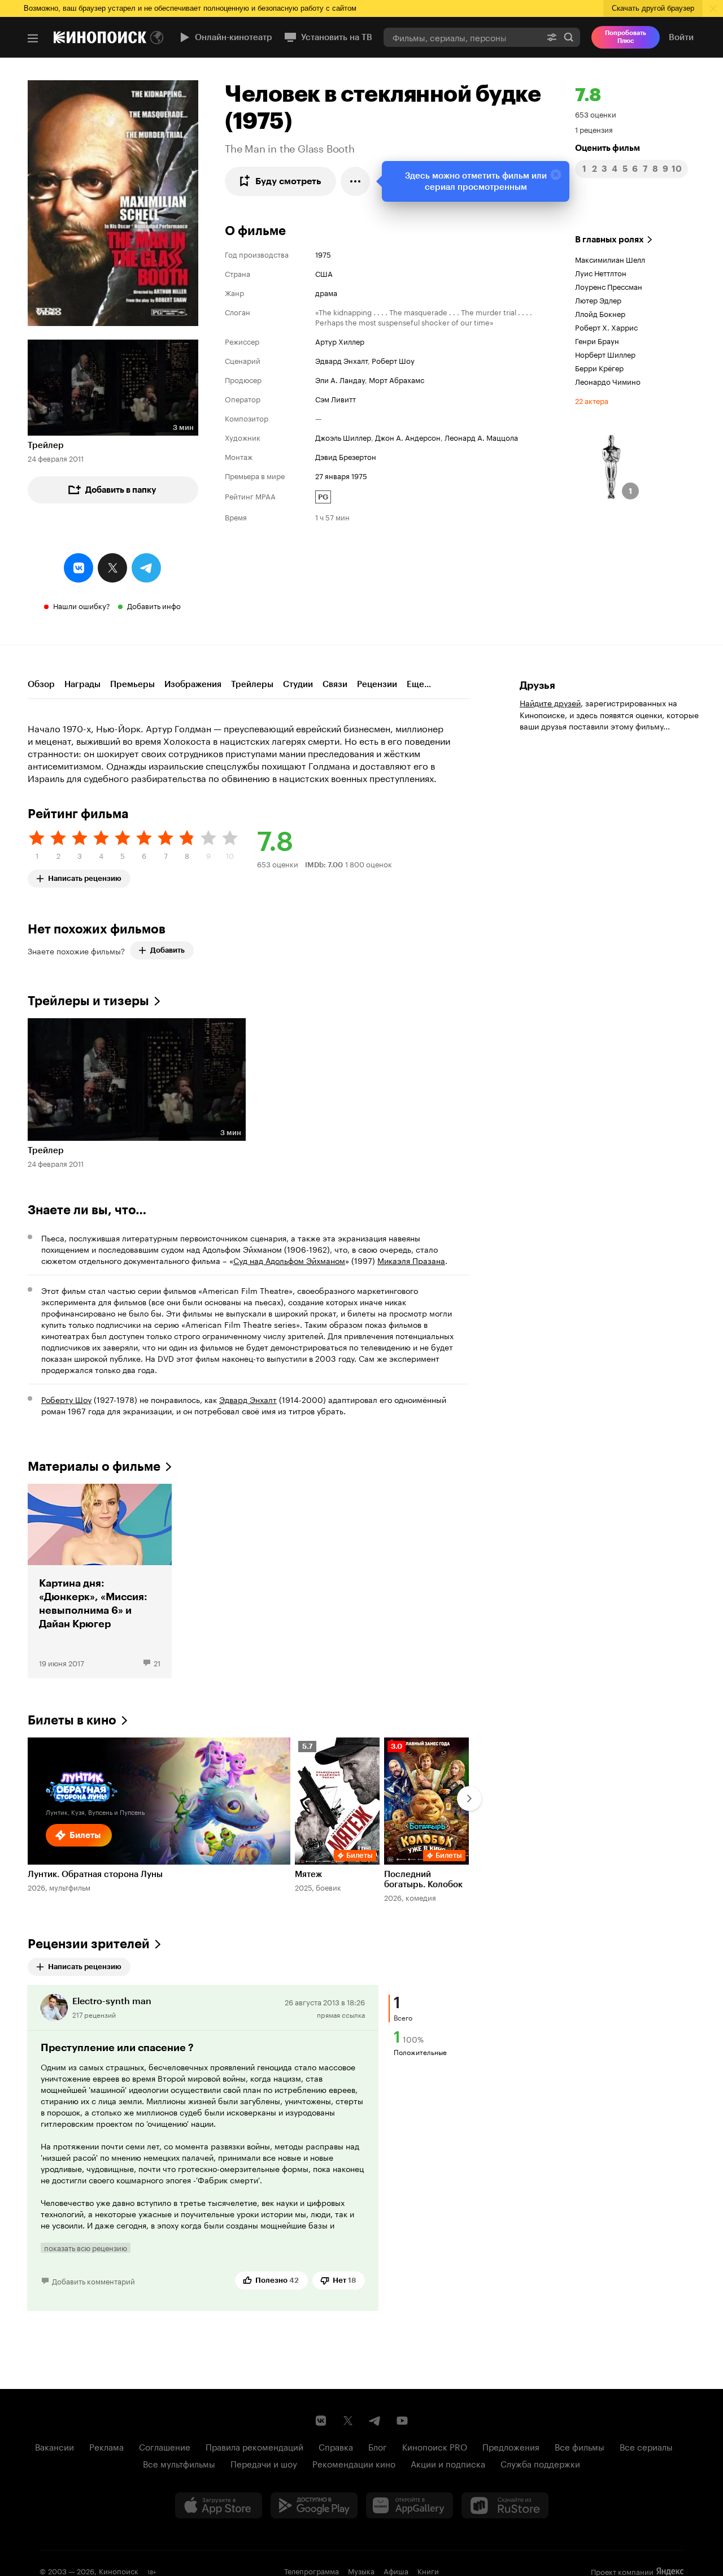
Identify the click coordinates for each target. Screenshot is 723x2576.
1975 (323, 254)
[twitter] (112, 568)
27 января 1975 (341, 475)
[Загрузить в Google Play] (314, 2505)
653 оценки (596, 114)
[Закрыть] (556, 175)
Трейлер (46, 445)
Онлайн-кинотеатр (234, 37)
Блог (378, 2446)
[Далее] (469, 1799)
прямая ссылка (341, 2014)
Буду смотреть (288, 181)
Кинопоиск (119, 2570)
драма (326, 292)
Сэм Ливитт (336, 398)
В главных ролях (609, 240)
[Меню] (33, 38)
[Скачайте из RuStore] (505, 2505)
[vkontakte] (79, 568)
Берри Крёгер (599, 367)
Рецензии (377, 684)
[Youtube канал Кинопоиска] (402, 2421)
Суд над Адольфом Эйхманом (289, 1260)
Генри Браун (597, 340)
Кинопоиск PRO (435, 2446)
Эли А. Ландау (340, 379)
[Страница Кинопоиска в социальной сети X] (348, 2421)
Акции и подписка (448, 2463)
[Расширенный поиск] (552, 37)
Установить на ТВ (337, 37)
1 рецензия (594, 129)
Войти (681, 37)
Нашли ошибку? (82, 605)
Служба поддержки (540, 2463)
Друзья (537, 685)
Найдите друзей (550, 702)
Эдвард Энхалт (341, 360)
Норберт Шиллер (605, 354)
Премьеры (132, 684)
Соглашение (165, 2446)
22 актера (592, 400)
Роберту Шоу (66, 1399)
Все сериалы (646, 2446)
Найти (569, 37)
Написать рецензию (85, 876)
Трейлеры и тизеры (88, 1001)
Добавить (167, 950)
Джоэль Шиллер (343, 437)
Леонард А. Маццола (481, 437)
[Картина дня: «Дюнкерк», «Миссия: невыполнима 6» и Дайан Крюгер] (100, 1581)
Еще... (419, 684)
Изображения (193, 684)
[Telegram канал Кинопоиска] (375, 2421)
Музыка (361, 2570)
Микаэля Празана (411, 1260)
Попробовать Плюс (626, 37)
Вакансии (55, 2446)
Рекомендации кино (354, 2463)
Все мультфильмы (179, 2463)
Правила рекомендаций (254, 2446)
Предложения (511, 2446)
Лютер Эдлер (598, 299)
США (324, 273)
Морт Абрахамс (397, 379)
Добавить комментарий (93, 2280)
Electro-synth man (112, 2001)
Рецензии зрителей (89, 1944)
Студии (298, 684)
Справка (336, 2446)
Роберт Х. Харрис (606, 327)
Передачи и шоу (264, 2463)
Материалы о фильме (94, 1467)
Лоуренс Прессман (609, 286)
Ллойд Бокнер (600, 313)
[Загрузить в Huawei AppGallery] (410, 2505)
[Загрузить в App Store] (219, 2505)
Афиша (396, 2570)
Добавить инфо (154, 605)
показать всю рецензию (86, 2248)
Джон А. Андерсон (408, 437)
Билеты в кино (72, 1720)
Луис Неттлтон (601, 272)
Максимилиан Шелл (610, 259)
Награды (82, 684)
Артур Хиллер (340, 341)
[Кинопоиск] (100, 37)
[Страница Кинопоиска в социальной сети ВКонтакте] (321, 2421)
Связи (335, 684)
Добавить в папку (121, 490)
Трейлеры (252, 684)
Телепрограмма (312, 2570)
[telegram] (146, 568)
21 (157, 1662)
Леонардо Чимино (608, 381)
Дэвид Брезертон (346, 456)
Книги (428, 2570)
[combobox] (462, 37)
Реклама (106, 2446)
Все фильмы (580, 2446)
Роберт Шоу (393, 360)
